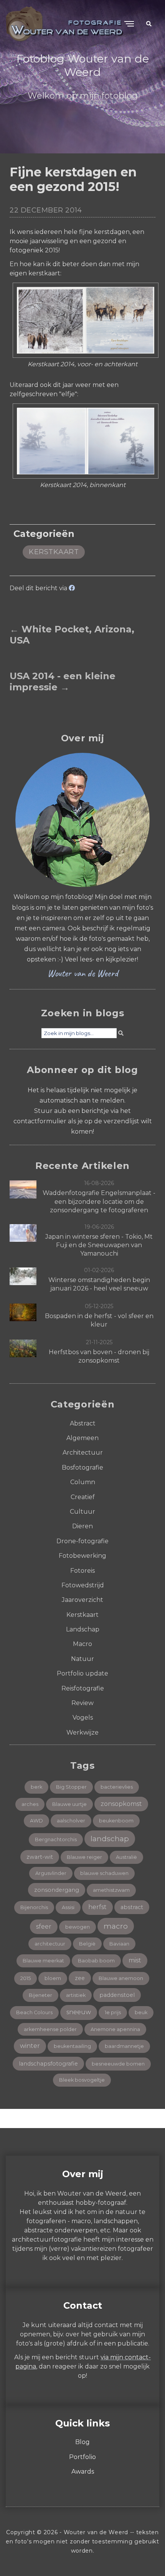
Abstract (83, 1423)
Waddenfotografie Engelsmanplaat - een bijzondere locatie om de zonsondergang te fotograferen (99, 1202)
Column (83, 1482)
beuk (141, 2012)
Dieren (82, 1526)
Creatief (83, 1497)
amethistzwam (111, 1890)
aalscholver (71, 1821)
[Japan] (23, 1232)
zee (80, 1978)
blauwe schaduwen (104, 1873)
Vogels (83, 1718)
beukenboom (116, 1821)
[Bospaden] (23, 1312)
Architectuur (83, 1453)
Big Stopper (71, 1787)
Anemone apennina (115, 2029)
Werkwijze (82, 1732)
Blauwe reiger (84, 1857)
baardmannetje (124, 2046)
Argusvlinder (51, 1873)
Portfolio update (82, 1673)
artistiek (76, 1995)
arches (30, 1804)
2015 (26, 1978)
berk (36, 1787)
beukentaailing (72, 2046)
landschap (110, 1839)
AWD (36, 1821)
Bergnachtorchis (56, 1839)
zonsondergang (57, 1890)
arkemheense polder (50, 2029)
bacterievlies (117, 1787)
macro (116, 1926)
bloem (53, 1978)
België (87, 1944)
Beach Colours (34, 2012)
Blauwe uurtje (69, 1804)
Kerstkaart (54, 552)
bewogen (78, 1927)
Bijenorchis (34, 1907)
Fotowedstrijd (83, 1585)
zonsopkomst (121, 1804)
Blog (82, 2442)
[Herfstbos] (23, 1348)
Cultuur (82, 1512)
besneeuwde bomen (118, 2064)
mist (135, 1960)
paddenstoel (117, 1995)
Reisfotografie (83, 1688)
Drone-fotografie (82, 1541)
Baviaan (119, 1944)
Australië (126, 1857)
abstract (132, 1907)
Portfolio (82, 2457)
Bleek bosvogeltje (82, 2080)
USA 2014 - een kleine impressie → (63, 682)
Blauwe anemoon (121, 1978)
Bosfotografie (82, 1467)
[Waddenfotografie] (23, 1189)
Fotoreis (82, 1571)
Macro (82, 1644)
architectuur (50, 1944)
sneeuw (79, 2012)
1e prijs (113, 2012)
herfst (97, 1907)
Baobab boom (96, 1961)
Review (82, 1703)
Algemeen (82, 1438)
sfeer (44, 1927)
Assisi (68, 1907)
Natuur (82, 1659)
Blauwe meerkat (43, 1961)
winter (30, 2046)
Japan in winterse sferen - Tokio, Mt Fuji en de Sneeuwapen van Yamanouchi (99, 1245)
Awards (83, 2471)
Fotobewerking (82, 1556)
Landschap (83, 1629)
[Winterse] (23, 1276)
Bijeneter (40, 1995)
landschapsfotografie (48, 2064)
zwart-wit (40, 1857)
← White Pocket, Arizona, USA (72, 635)
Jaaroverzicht (82, 1600)
